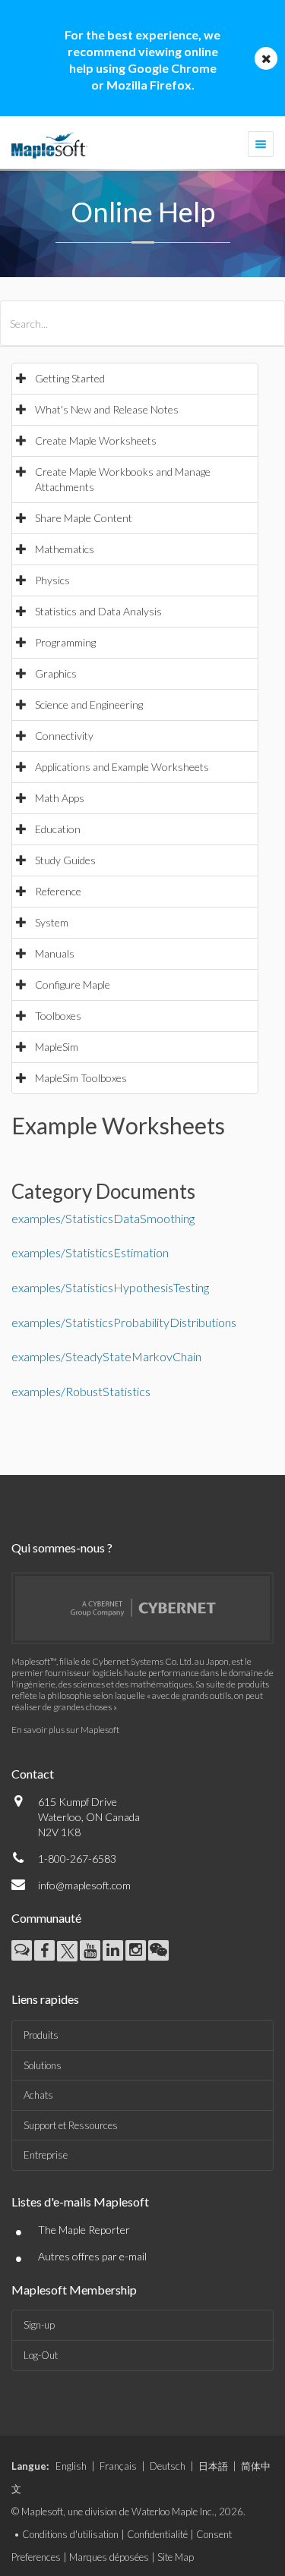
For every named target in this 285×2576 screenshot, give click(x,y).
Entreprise (46, 2155)
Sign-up (39, 2325)
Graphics (56, 673)
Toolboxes (58, 1016)
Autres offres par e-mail (92, 2256)
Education (58, 829)
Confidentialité (157, 2534)
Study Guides (65, 860)
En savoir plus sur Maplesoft (65, 1730)
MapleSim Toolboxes (81, 1078)
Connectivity (64, 736)
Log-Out (41, 2355)
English (71, 2466)
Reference (58, 891)
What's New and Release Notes (107, 409)
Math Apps (60, 798)
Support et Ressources (71, 2125)
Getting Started (70, 378)
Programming (65, 642)
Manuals (55, 953)
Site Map (176, 2557)
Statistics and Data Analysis (98, 611)
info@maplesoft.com (84, 1885)
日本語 (213, 2466)
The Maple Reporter (84, 2230)
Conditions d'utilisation (70, 2534)
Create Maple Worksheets (96, 440)
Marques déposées (109, 2557)
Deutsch (168, 2466)
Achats (38, 2095)
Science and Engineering (89, 705)
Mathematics (65, 549)
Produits (41, 2035)
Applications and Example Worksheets (122, 767)
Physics (52, 580)
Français (118, 2466)
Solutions (43, 2065)
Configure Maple (73, 984)
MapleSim (57, 1047)
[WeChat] (158, 1950)
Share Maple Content (84, 518)
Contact (33, 1774)
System (52, 922)
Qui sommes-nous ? (62, 1547)
